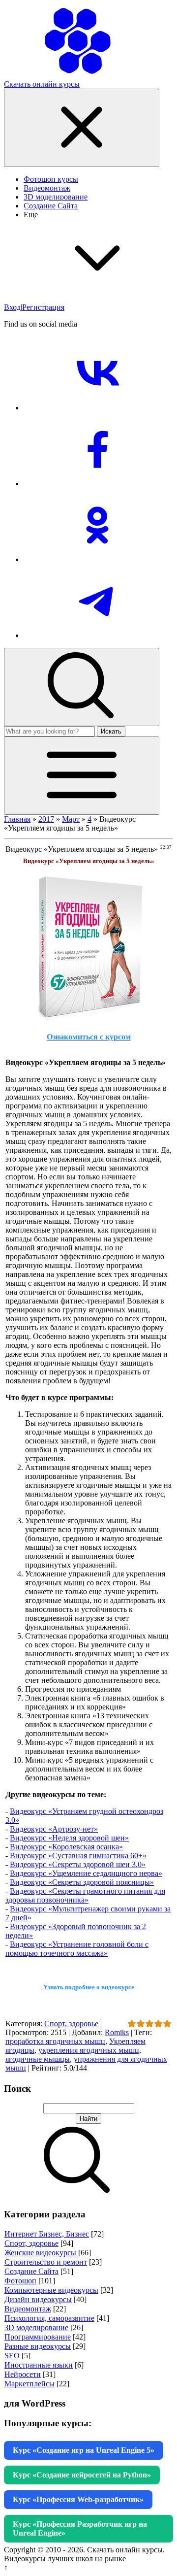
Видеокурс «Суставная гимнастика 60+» (78, 1856)
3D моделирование (36, 2327)
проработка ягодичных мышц (55, 2041)
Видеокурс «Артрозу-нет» (54, 1829)
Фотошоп (20, 2281)
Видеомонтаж (28, 2309)
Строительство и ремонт (46, 2262)
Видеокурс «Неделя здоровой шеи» (69, 1838)
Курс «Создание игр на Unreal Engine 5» (84, 2450)
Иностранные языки (39, 2365)
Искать (111, 731)
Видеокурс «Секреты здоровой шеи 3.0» (78, 1864)
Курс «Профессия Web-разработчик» (78, 2499)
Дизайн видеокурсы (38, 2299)
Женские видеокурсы (40, 2253)
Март (71, 819)
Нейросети (23, 2374)
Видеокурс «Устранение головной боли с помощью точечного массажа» (77, 1949)
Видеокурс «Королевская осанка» (66, 1847)
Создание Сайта (31, 2271)
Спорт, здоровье (71, 2024)
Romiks (117, 2032)
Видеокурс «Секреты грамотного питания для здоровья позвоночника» (85, 1895)
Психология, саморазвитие (49, 2318)
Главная (17, 819)
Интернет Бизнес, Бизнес (47, 2234)
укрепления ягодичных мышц (89, 2050)
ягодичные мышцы (38, 2059)
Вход (12, 307)
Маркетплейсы (29, 2384)
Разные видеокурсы (38, 2346)
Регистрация (43, 307)
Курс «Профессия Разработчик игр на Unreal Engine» (80, 2528)
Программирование (38, 2337)
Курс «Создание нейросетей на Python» (82, 2475)
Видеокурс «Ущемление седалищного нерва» (86, 1873)
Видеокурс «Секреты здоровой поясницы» (82, 1882)
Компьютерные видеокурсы (51, 2290)
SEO (12, 2356)
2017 (46, 819)
